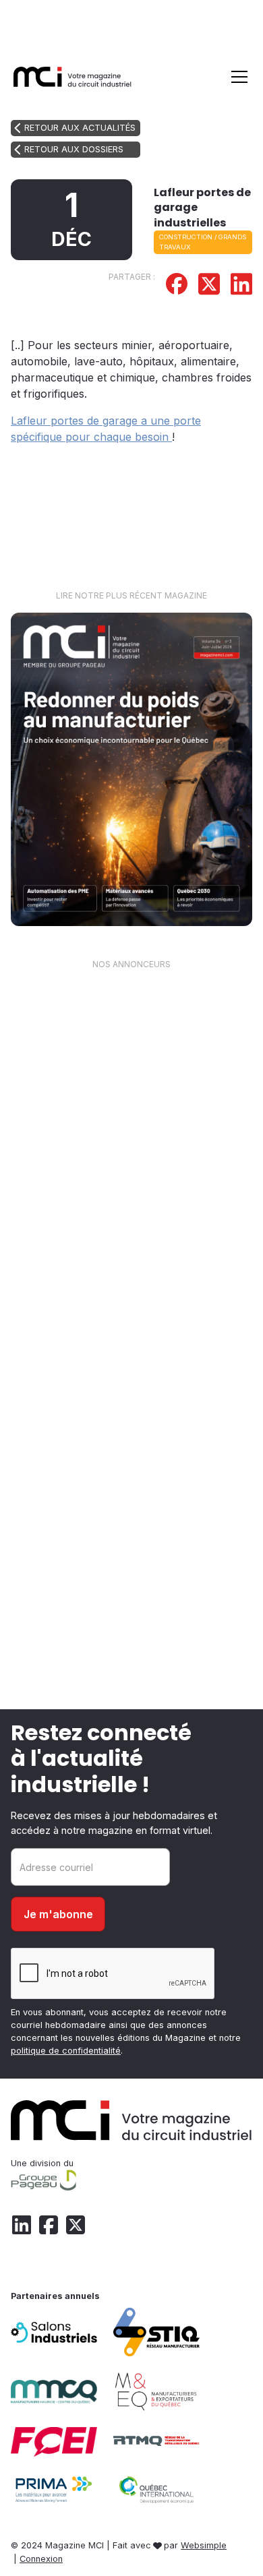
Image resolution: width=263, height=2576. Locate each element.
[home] (73, 76)
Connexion (41, 2559)
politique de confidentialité (66, 2051)
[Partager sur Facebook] (177, 286)
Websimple (204, 2545)
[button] (237, 77)
